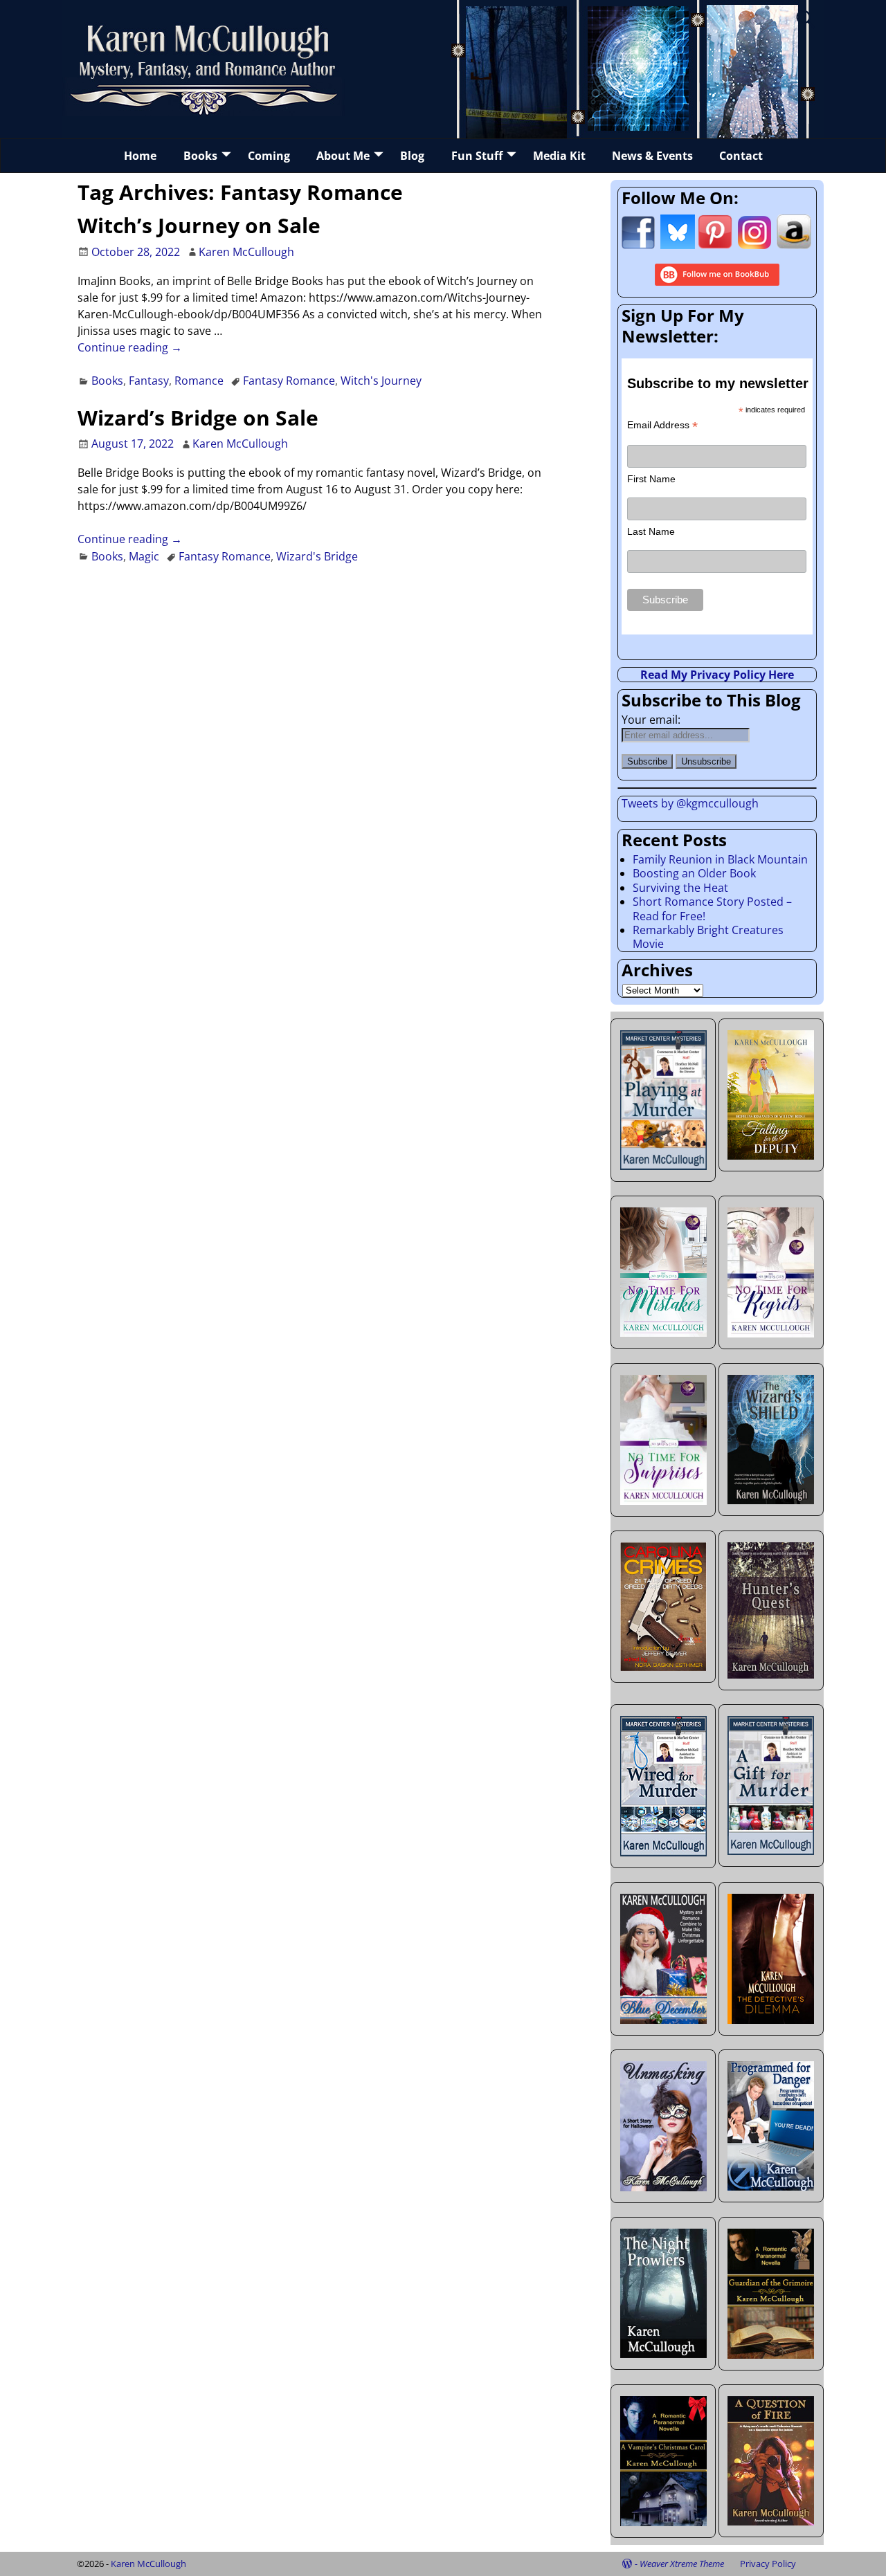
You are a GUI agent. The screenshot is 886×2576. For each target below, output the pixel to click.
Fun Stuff (477, 156)
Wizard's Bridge (317, 556)
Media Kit (559, 156)
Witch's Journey (381, 381)
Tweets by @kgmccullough (690, 803)
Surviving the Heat (680, 888)
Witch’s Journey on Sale (199, 225)
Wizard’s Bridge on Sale (198, 418)
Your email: (651, 720)
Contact (741, 156)
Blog (412, 156)
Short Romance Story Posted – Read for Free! (712, 908)
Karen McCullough (148, 2564)
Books (200, 156)
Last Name (651, 531)
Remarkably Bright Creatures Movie (708, 937)
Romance (199, 381)
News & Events (652, 156)
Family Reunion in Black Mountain (720, 859)
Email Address (662, 425)
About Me (343, 156)
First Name (651, 479)
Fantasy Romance (289, 381)
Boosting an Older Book (694, 873)
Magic (144, 556)
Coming (269, 156)
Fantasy (149, 381)
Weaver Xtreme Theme (682, 2564)
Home (140, 156)
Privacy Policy (768, 2564)
